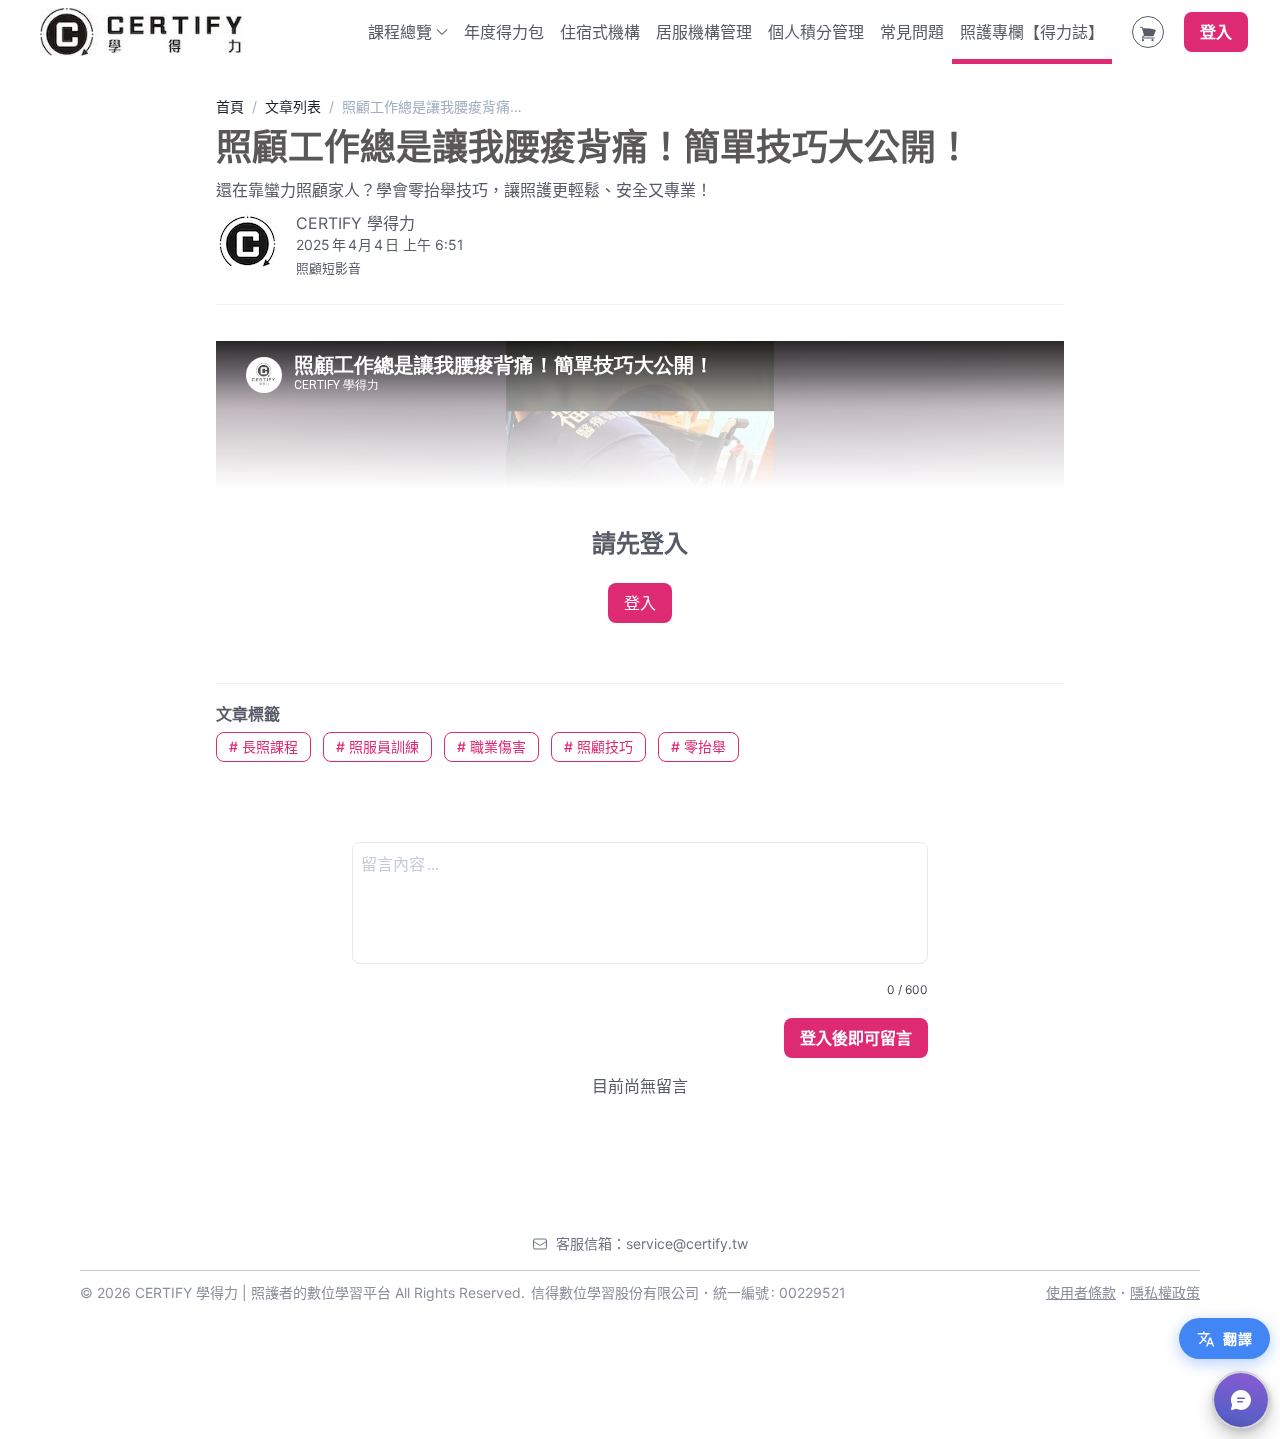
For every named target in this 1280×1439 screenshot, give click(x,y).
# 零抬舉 (698, 746)
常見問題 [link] (912, 32)
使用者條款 (1081, 1292)
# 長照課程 (263, 746)
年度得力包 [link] (504, 32)
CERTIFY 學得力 (355, 223)
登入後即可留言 (856, 1038)
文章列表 (293, 106)
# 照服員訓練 (377, 746)
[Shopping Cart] (1148, 32)
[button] (1241, 1400)
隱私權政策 (1165, 1292)
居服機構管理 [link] (704, 32)
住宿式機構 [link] (600, 32)
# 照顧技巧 (598, 746)
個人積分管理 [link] (816, 32)
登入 (1216, 32)
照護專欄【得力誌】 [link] (1032, 32)
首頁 (230, 106)
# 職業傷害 (491, 746)
